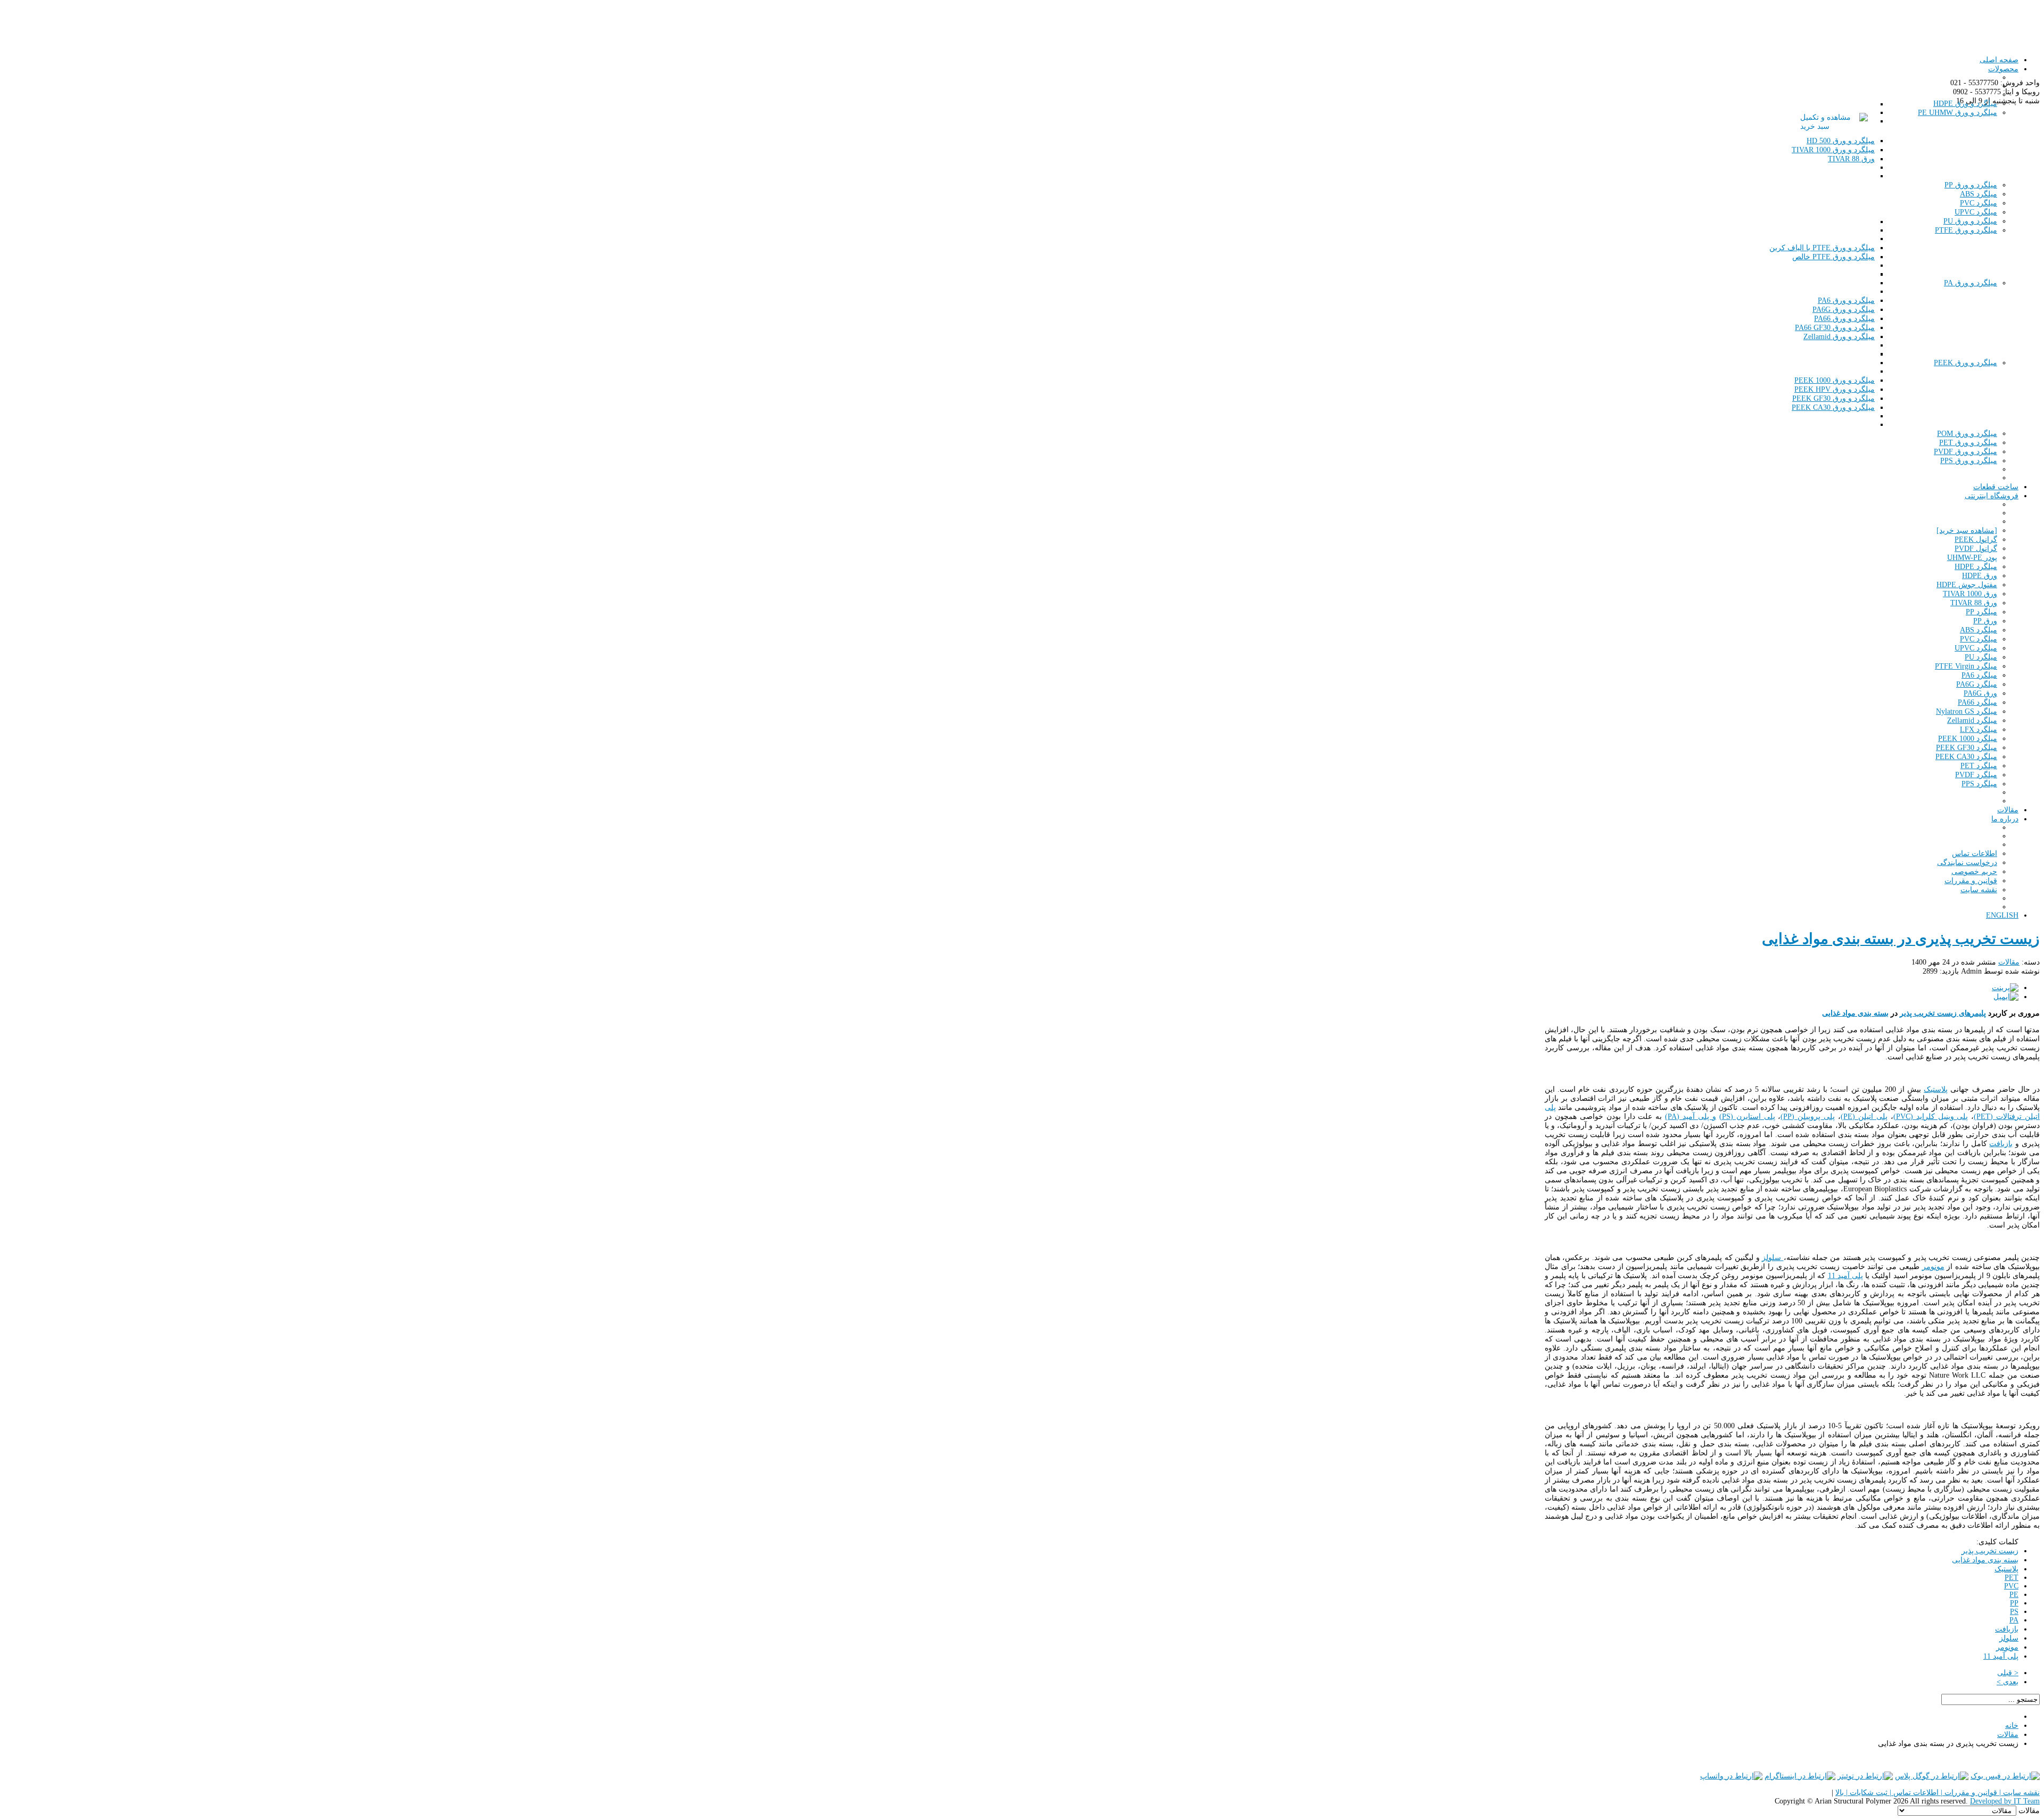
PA (2014, 1620)
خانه (2012, 1726)
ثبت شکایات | (1866, 1793)
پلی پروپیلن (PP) (1808, 1117)
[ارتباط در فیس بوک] (2005, 1776)
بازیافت (2001, 1144)
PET (2012, 1578)
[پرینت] (2005, 988)
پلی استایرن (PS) (1747, 1117)
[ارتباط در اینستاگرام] (1800, 1776)
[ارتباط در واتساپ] (1731, 1776)
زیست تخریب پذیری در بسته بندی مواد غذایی (1901, 939)
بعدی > (2008, 1682)
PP (2014, 1603)
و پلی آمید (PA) (1691, 1117)
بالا (1840, 1793)
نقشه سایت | (2018, 1793)
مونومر (1933, 1267)
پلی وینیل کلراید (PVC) (1931, 1117)
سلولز (1773, 1258)
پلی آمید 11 (1845, 1276)
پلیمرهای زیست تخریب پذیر (1943, 1013)
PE (2014, 1595)
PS (2014, 1612)
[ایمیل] (2006, 997)
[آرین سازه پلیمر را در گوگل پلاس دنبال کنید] (1932, 1776)
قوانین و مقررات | (1968, 1793)
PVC (2011, 1586)
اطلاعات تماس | (1913, 1793)
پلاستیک (1936, 1089)
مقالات (2009, 962)
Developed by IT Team (2005, 1801)
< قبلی (2008, 1673)
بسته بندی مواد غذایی (1855, 1013)
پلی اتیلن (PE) (1864, 1117)
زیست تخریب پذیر (1990, 1551)
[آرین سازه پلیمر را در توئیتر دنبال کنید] (1865, 1776)
